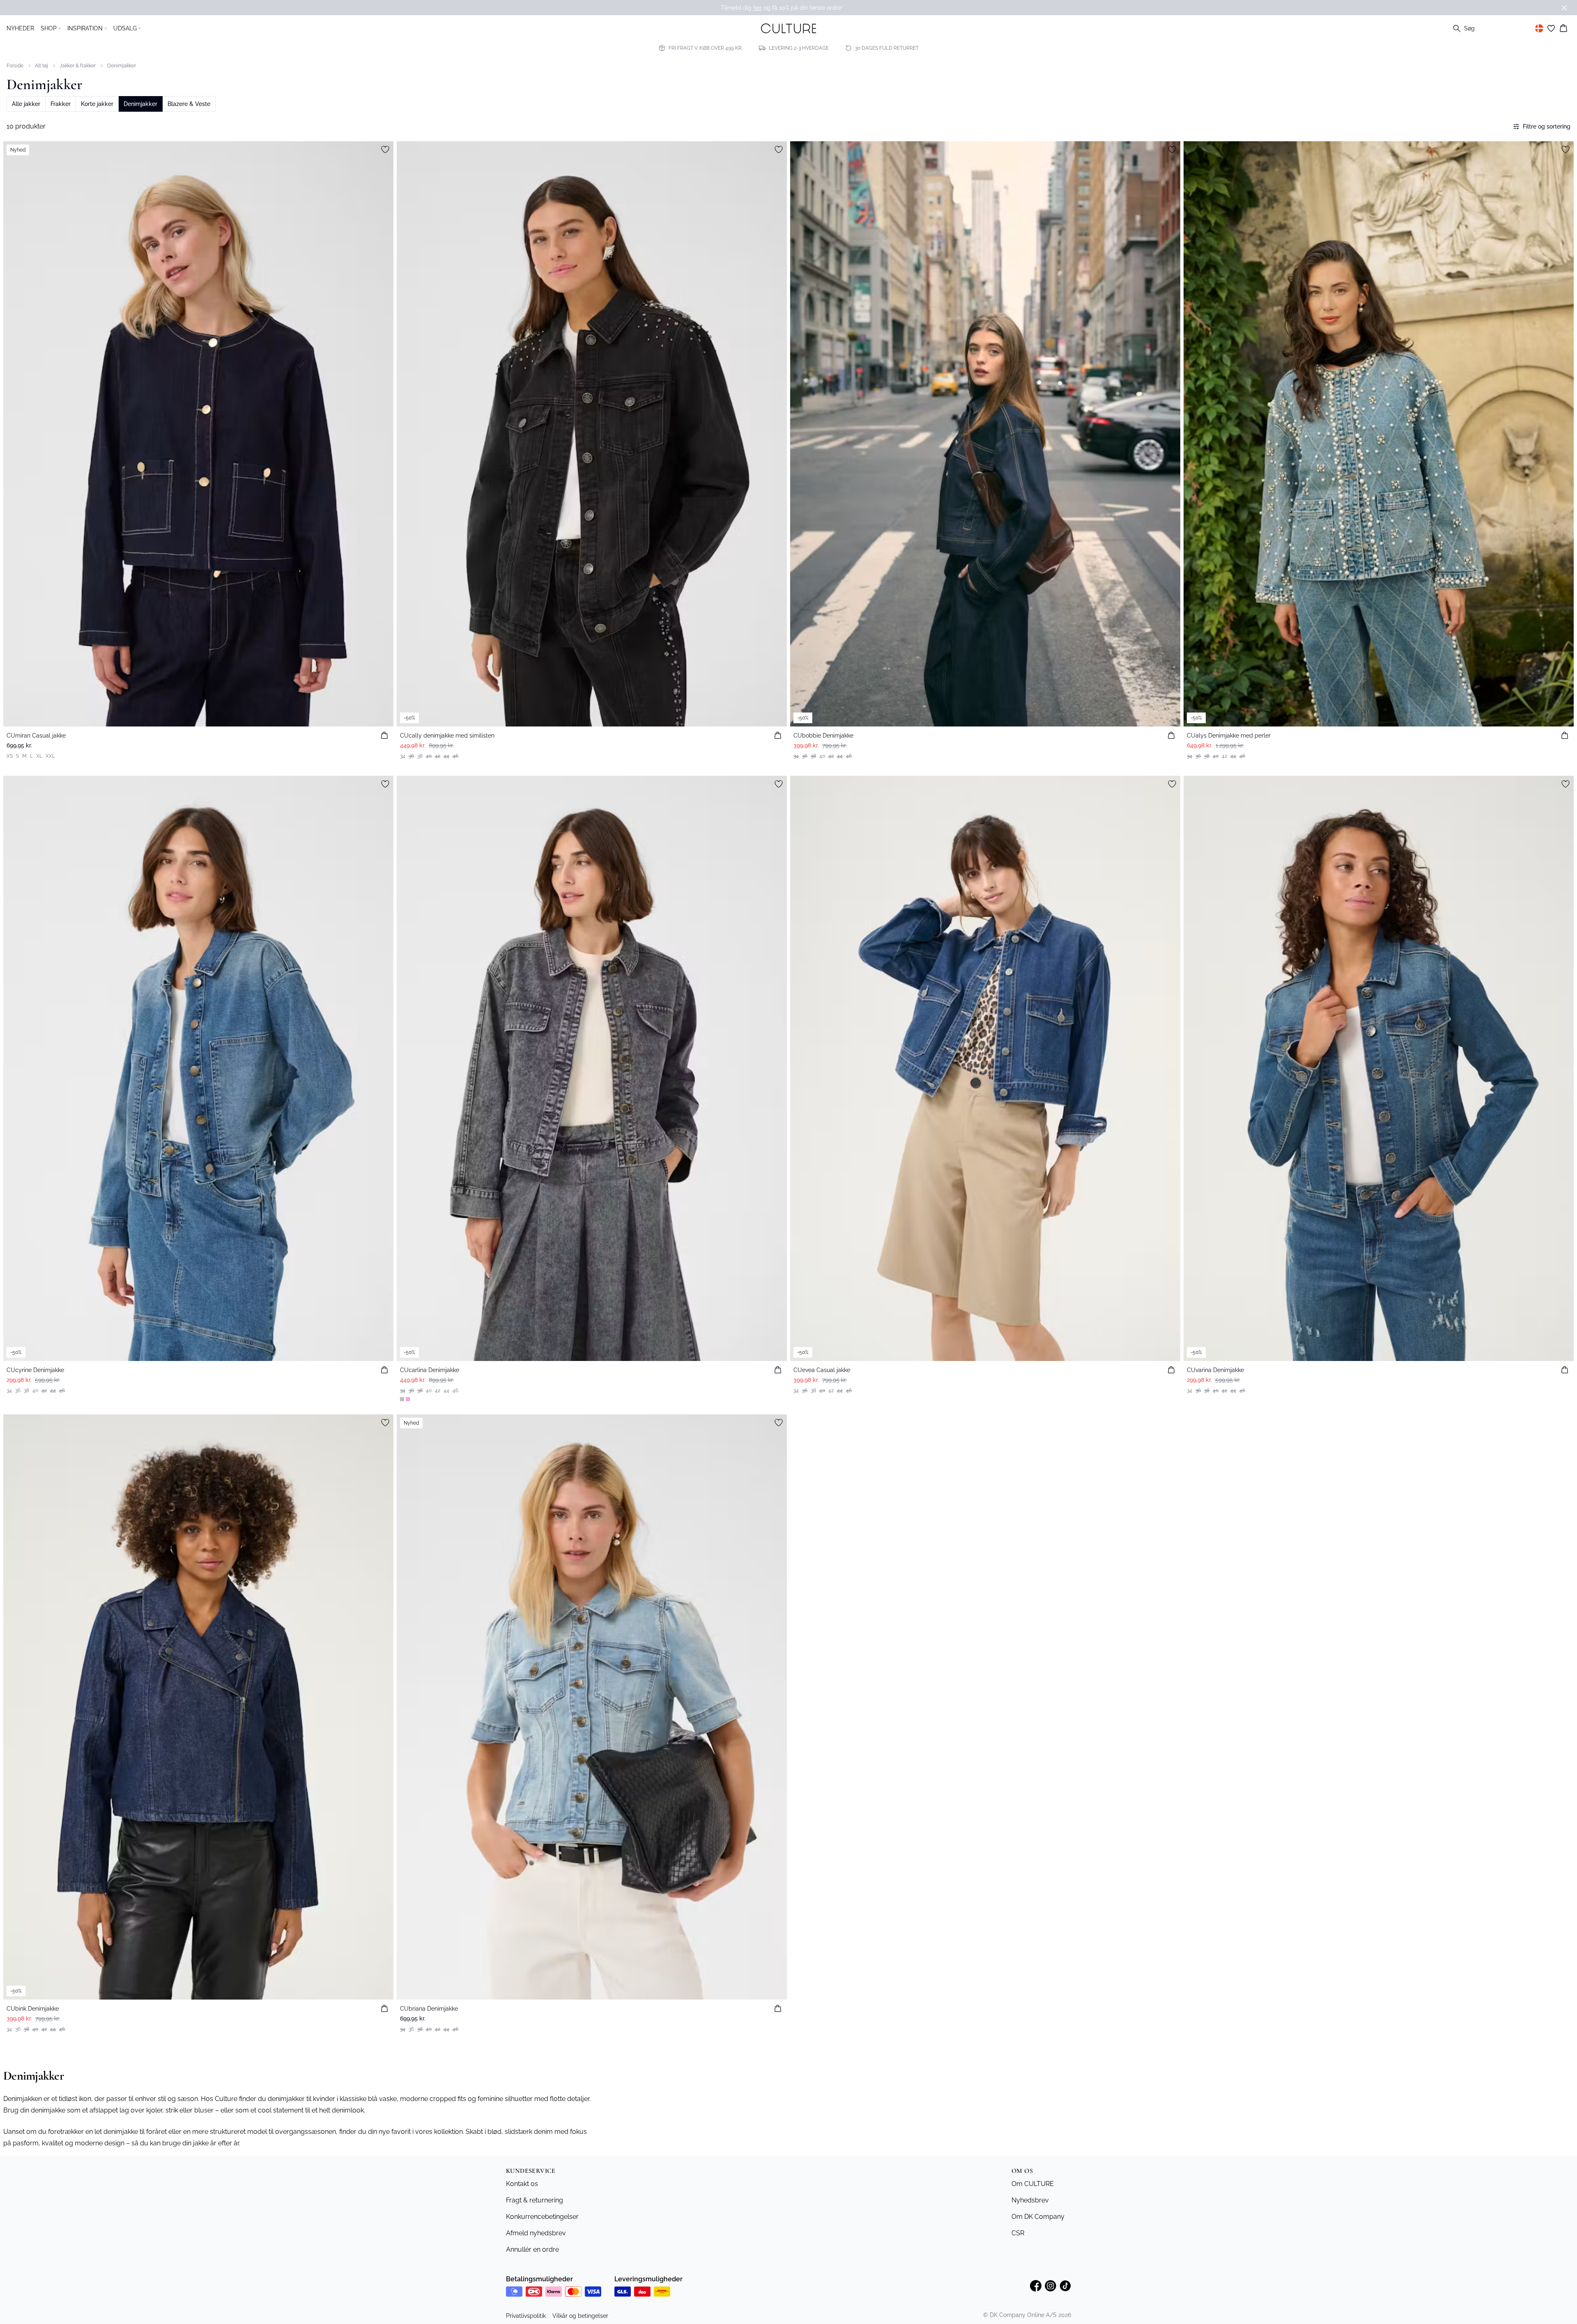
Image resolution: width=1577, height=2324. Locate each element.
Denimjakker (122, 66)
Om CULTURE (1033, 2184)
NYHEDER (20, 28)
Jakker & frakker (78, 66)
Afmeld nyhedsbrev (536, 2233)
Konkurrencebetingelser (542, 2217)
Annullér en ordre (532, 2249)
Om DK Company (1038, 2217)
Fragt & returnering (534, 2200)
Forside (15, 66)
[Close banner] (1564, 8)
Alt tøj (41, 66)
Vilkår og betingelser (580, 2316)
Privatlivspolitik (526, 2316)
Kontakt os (522, 2184)
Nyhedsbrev (1030, 2200)
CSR (1018, 2233)
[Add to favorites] (385, 149)
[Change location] (1539, 28)
